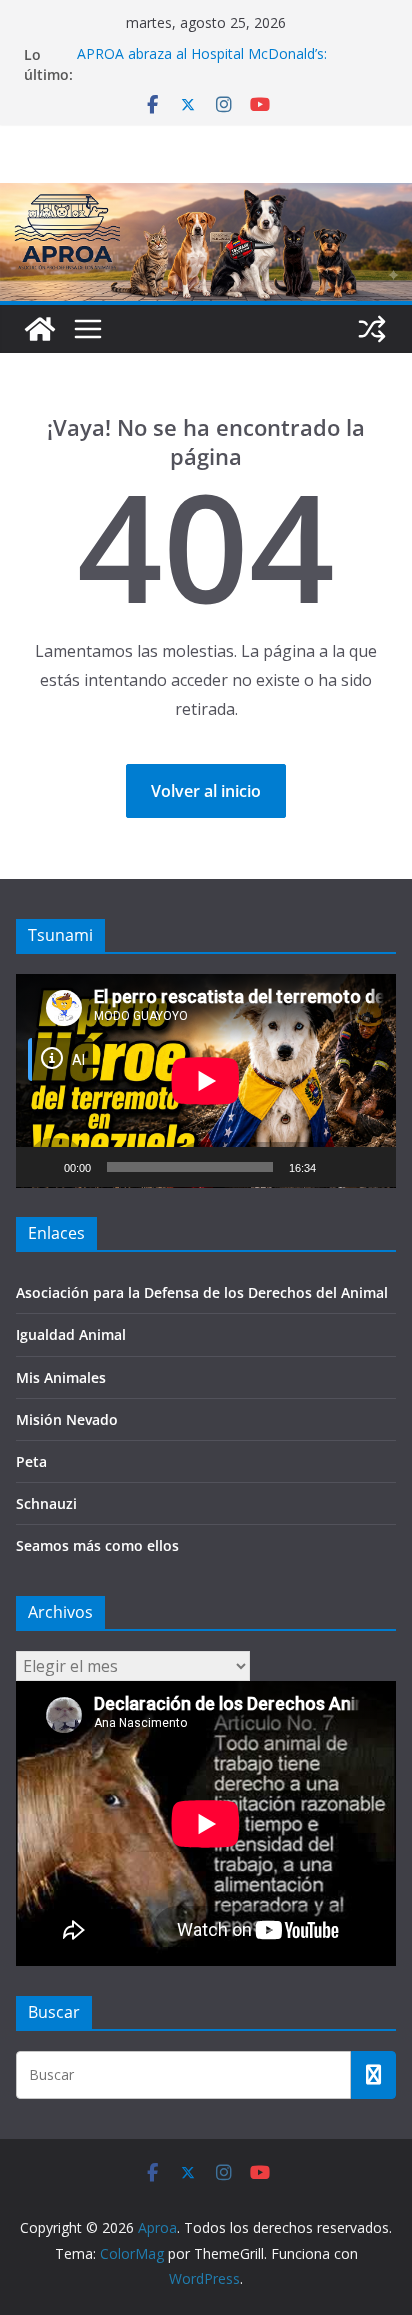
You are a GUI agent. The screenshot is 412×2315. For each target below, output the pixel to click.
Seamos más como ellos (97, 1545)
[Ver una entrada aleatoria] (372, 329)
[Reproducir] (42, 1167)
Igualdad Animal (71, 1334)
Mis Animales (61, 1377)
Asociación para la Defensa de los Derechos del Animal (202, 1292)
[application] (206, 1081)
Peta (31, 1461)
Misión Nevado (67, 1419)
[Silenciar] (338, 1167)
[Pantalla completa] (370, 1167)
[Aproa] (40, 329)
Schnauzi (46, 1503)
